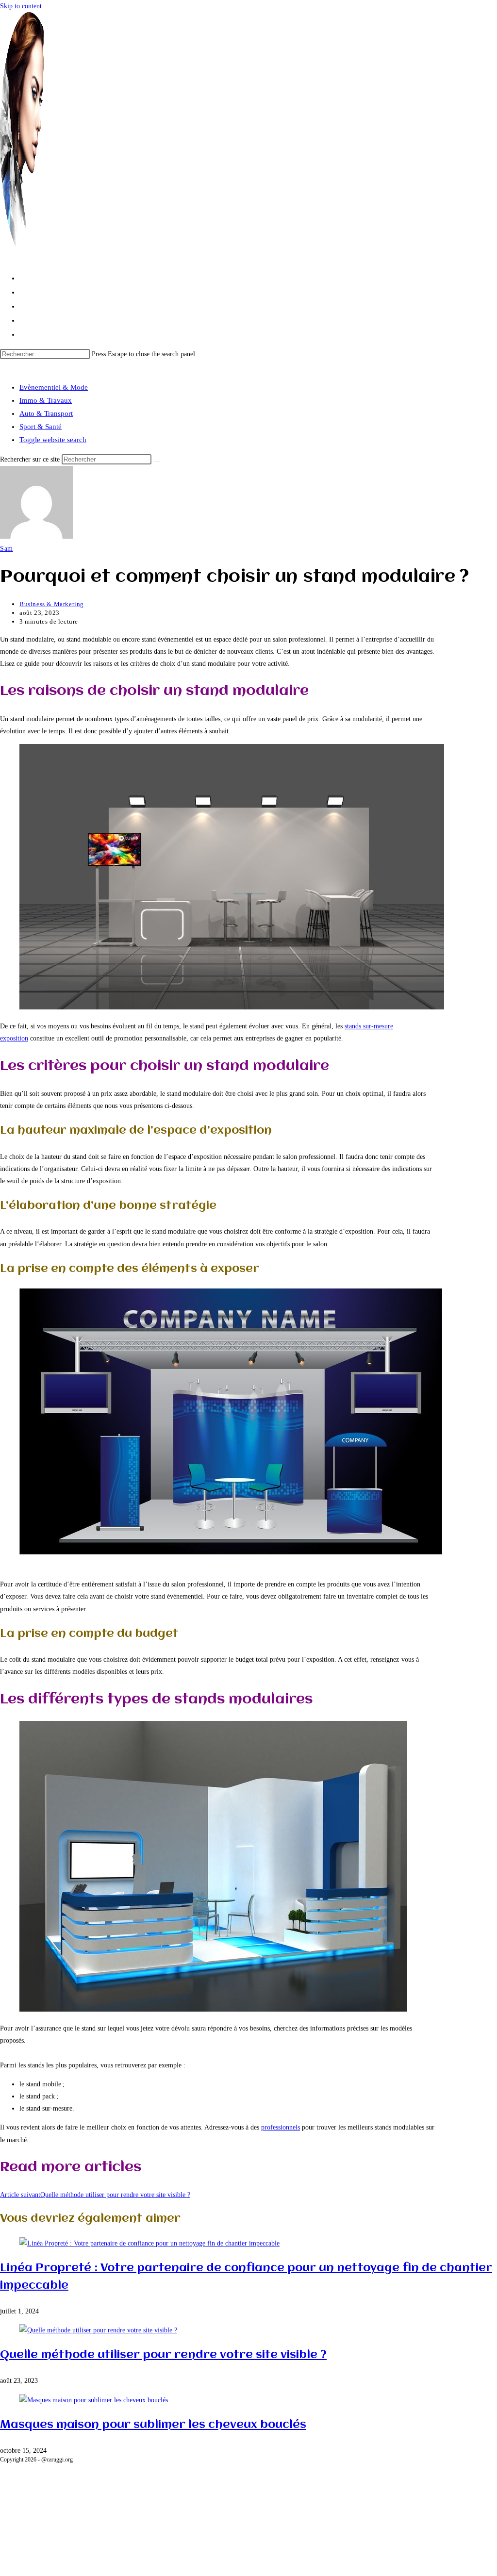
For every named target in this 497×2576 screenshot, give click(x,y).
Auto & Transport (46, 413)
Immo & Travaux (46, 400)
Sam (7, 549)
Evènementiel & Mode (54, 387)
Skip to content (21, 6)
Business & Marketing (52, 604)
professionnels (281, 2127)
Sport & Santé (41, 427)
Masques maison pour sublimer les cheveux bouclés (153, 2425)
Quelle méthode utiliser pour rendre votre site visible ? (163, 2355)
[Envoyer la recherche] (157, 462)
